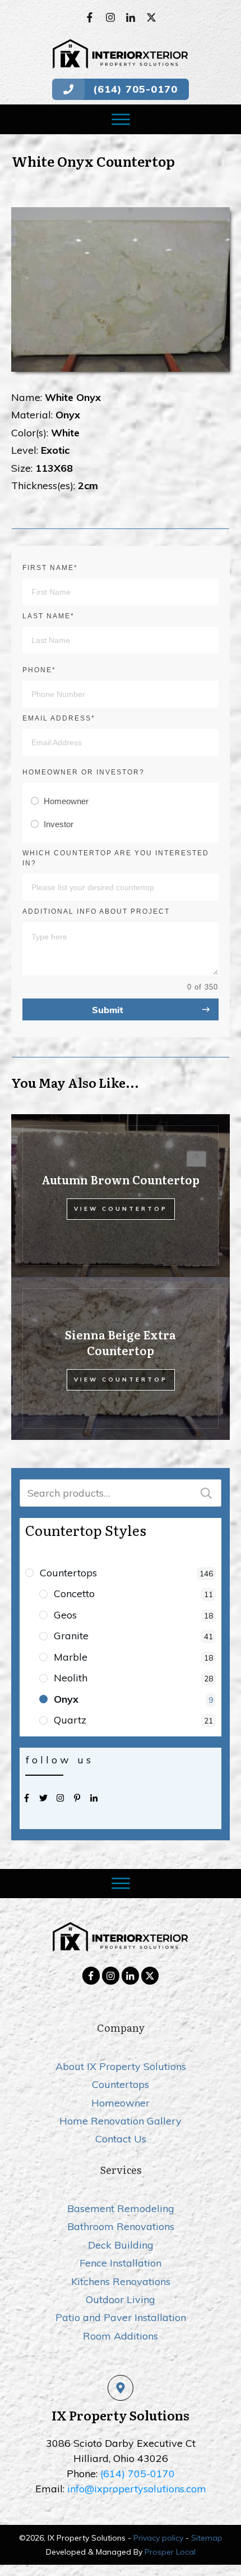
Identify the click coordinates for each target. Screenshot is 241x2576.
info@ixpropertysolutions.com (137, 2489)
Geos (65, 1615)
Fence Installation (121, 2263)
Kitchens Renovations (121, 2281)
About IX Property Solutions (121, 2066)
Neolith (71, 1678)
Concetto (74, 1594)
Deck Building (121, 2245)
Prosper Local (170, 2552)
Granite (71, 1636)
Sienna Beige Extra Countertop (121, 1342)
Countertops (68, 1573)
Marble (71, 1657)
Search (206, 1493)
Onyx (66, 1699)
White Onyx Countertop (93, 161)
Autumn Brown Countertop (121, 1179)
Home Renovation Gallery (121, 2121)
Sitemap (207, 2538)
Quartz (70, 1720)
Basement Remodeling (121, 2208)
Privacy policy (158, 2538)
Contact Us (121, 2139)
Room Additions (121, 2336)
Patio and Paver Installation (121, 2317)
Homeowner (121, 2103)
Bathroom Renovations (121, 2226)
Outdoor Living (121, 2299)
